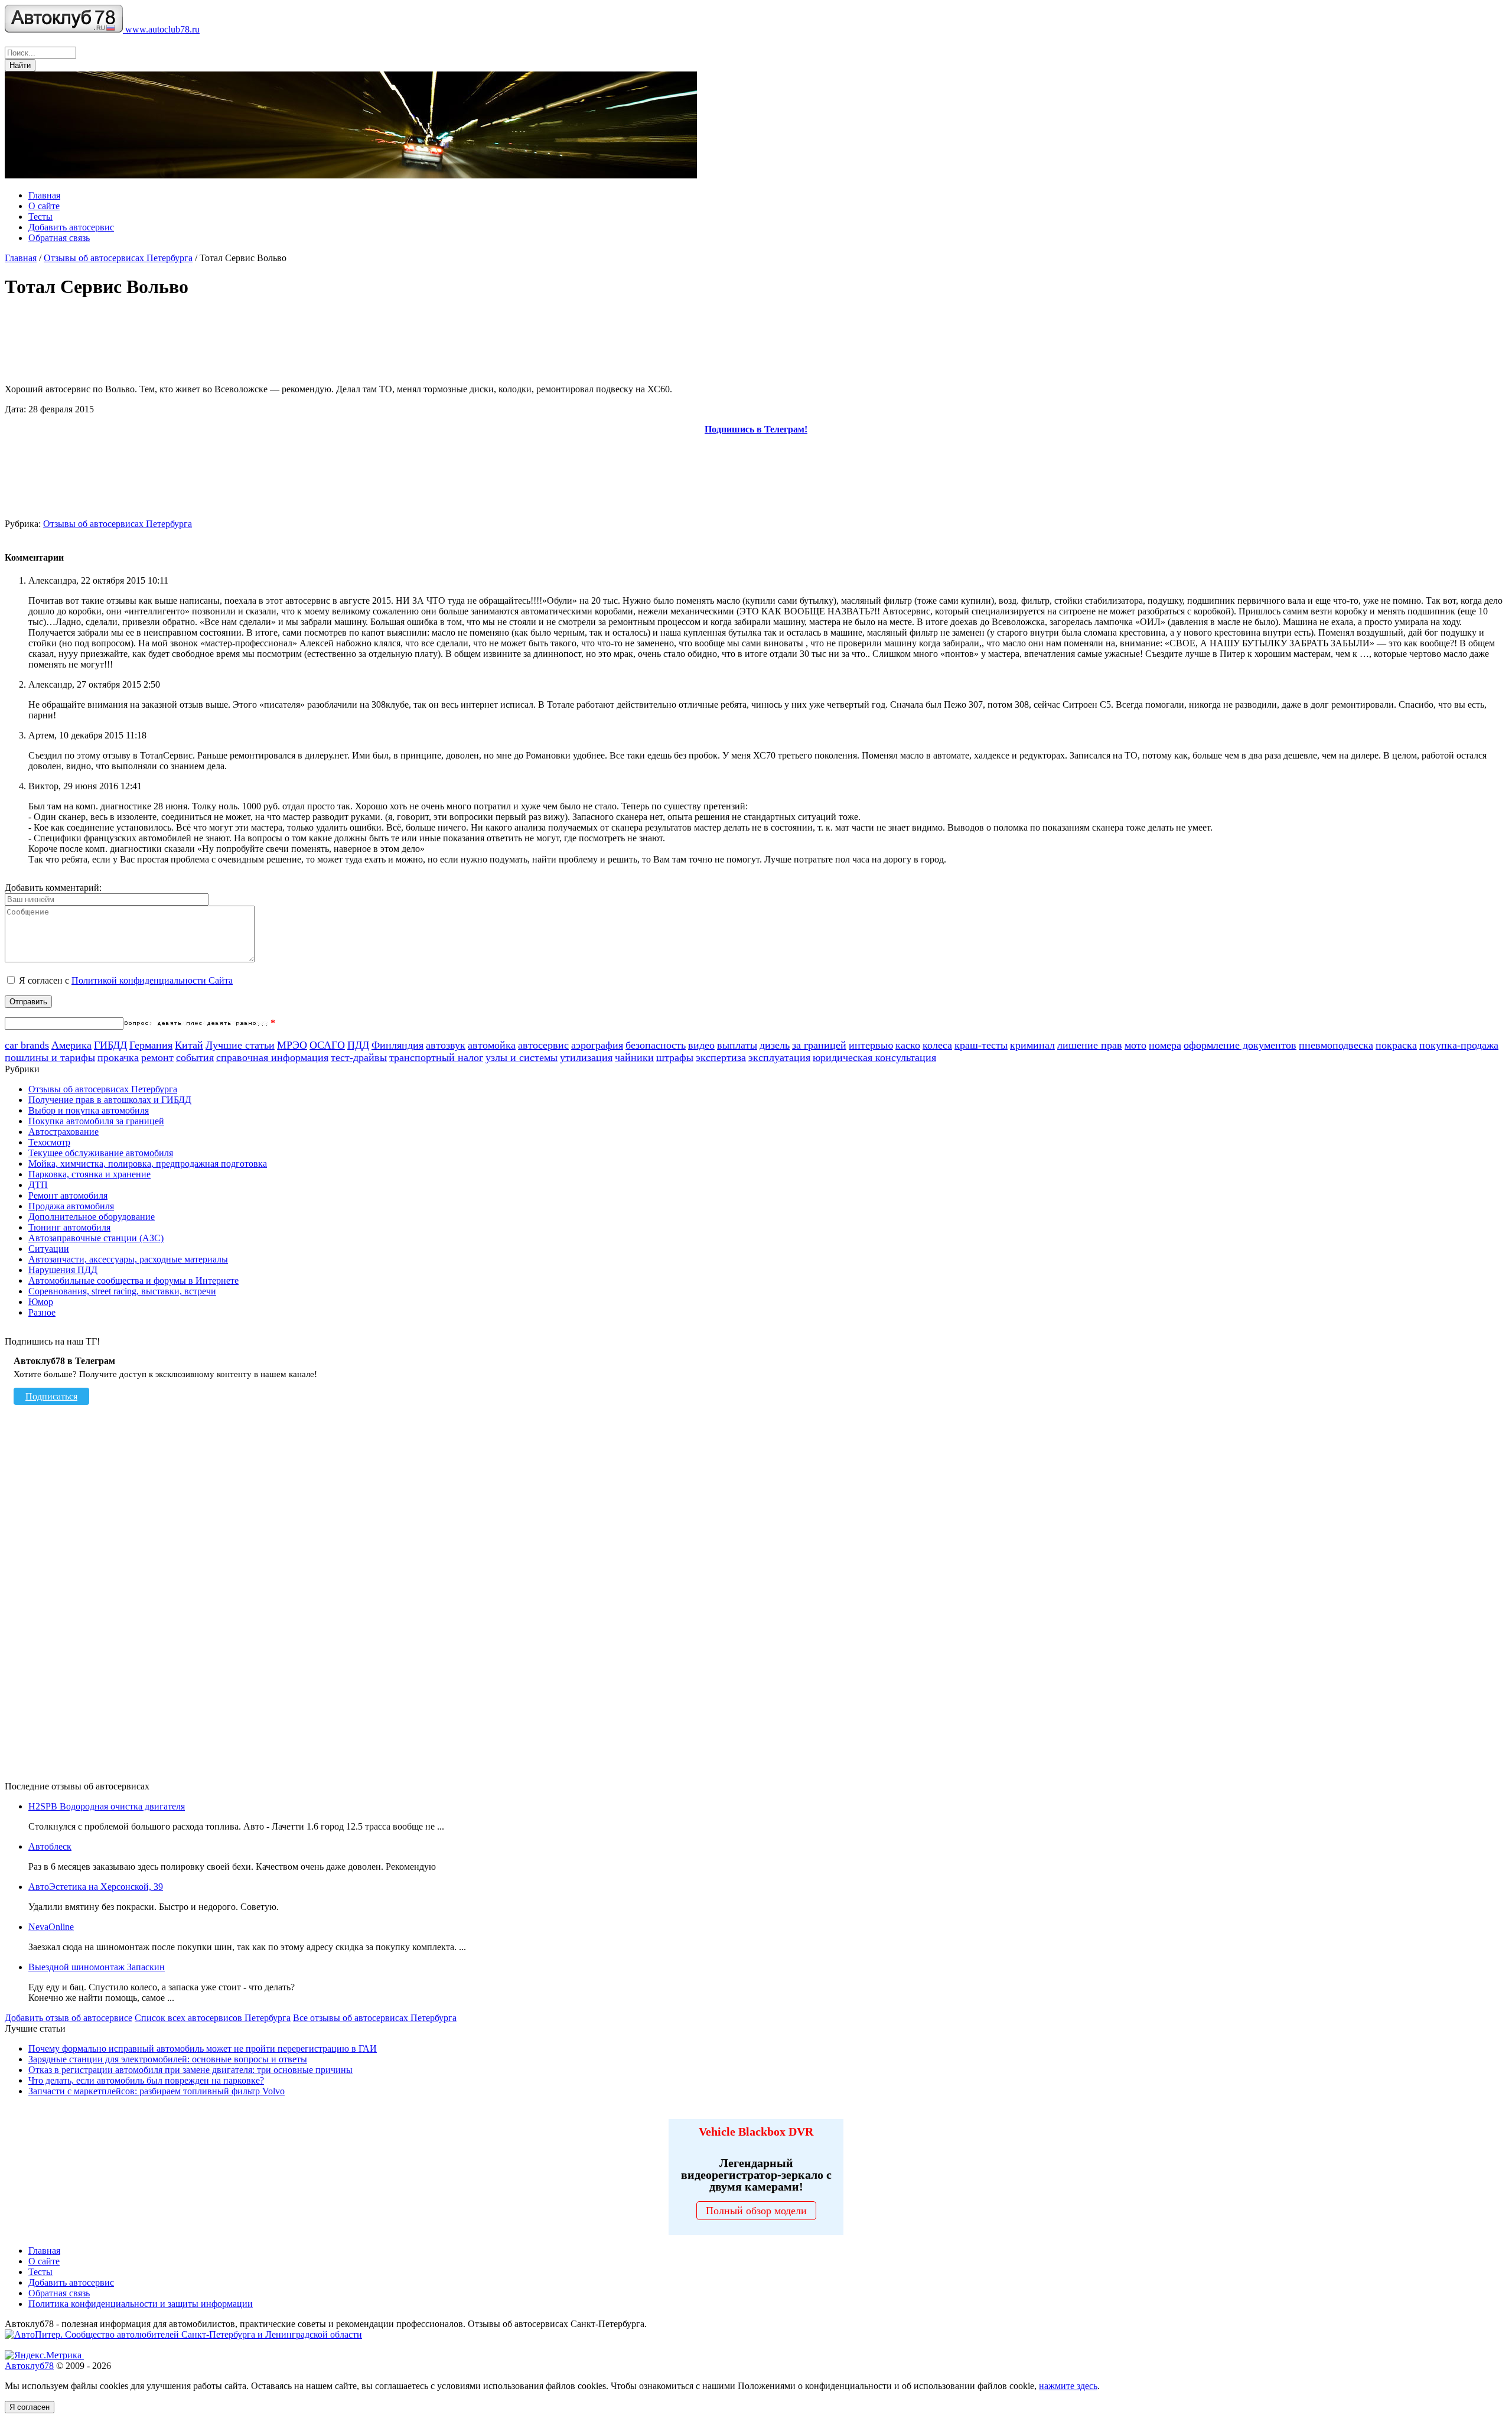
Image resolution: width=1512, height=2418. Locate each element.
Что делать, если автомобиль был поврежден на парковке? (146, 2080)
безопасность (656, 1045)
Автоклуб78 (29, 2366)
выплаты (737, 1045)
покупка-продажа (1459, 1045)
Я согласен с (126, 980)
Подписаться (51, 1396)
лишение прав (1090, 1045)
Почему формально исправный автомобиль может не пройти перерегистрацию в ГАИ (203, 2048)
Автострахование (63, 1132)
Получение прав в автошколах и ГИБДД (110, 1100)
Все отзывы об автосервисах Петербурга (375, 2018)
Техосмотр (49, 1142)
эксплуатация (779, 1057)
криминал (1032, 1045)
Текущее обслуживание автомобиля (101, 1153)
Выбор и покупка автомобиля (89, 1110)
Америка (71, 1045)
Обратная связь (59, 238)
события (195, 1057)
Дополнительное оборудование (92, 1217)
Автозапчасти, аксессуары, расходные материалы (128, 1259)
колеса (937, 1045)
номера (1165, 1045)
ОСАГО (327, 1045)
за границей (819, 1045)
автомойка (492, 1045)
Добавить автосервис (71, 227)
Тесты (40, 217)
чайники (634, 1057)
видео (701, 1045)
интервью (871, 1045)
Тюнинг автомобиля (69, 1227)
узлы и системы (522, 1057)
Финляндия (397, 1045)
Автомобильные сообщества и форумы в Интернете (133, 1280)
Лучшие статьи (240, 1045)
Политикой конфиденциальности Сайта (152, 980)
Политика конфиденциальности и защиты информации (141, 2304)
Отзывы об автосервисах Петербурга (118, 258)
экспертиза (721, 1057)
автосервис (543, 1045)
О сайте (44, 206)
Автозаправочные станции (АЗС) (96, 1238)
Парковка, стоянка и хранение (89, 1174)
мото (1135, 1045)
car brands (27, 1045)
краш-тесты (981, 1045)
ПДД (358, 1045)
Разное (42, 1312)
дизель (775, 1045)
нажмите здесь (1068, 2386)
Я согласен (30, 2407)
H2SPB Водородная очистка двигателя (107, 1806)
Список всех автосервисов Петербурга (213, 2018)
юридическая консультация (874, 1057)
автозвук (446, 1045)
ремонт (157, 1057)
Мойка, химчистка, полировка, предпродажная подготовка (148, 1164)
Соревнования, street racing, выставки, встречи (122, 1291)
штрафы (675, 1057)
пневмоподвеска (1336, 1045)
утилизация (586, 1057)
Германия (151, 1045)
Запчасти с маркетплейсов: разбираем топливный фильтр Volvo (157, 2091)
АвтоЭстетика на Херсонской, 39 (96, 1887)
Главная (44, 195)
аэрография (597, 1045)
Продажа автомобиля (71, 1206)
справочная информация (272, 1057)
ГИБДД (110, 1045)
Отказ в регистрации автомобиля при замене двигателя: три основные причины (190, 2070)
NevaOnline (51, 1927)
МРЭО (292, 1045)
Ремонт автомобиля (68, 1195)
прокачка (118, 1057)
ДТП (38, 1185)
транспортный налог (436, 1057)
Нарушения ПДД (63, 1270)
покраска (1396, 1045)
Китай (189, 1045)
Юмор (41, 1302)
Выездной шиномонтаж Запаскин (97, 1967)
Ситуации (49, 1249)
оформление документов (1240, 1045)
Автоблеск (50, 1846)
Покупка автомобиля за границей (96, 1121)
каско (908, 1045)
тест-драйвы (359, 1057)
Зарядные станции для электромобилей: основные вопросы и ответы (168, 2059)
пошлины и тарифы (50, 1057)
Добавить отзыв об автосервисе (69, 2018)
